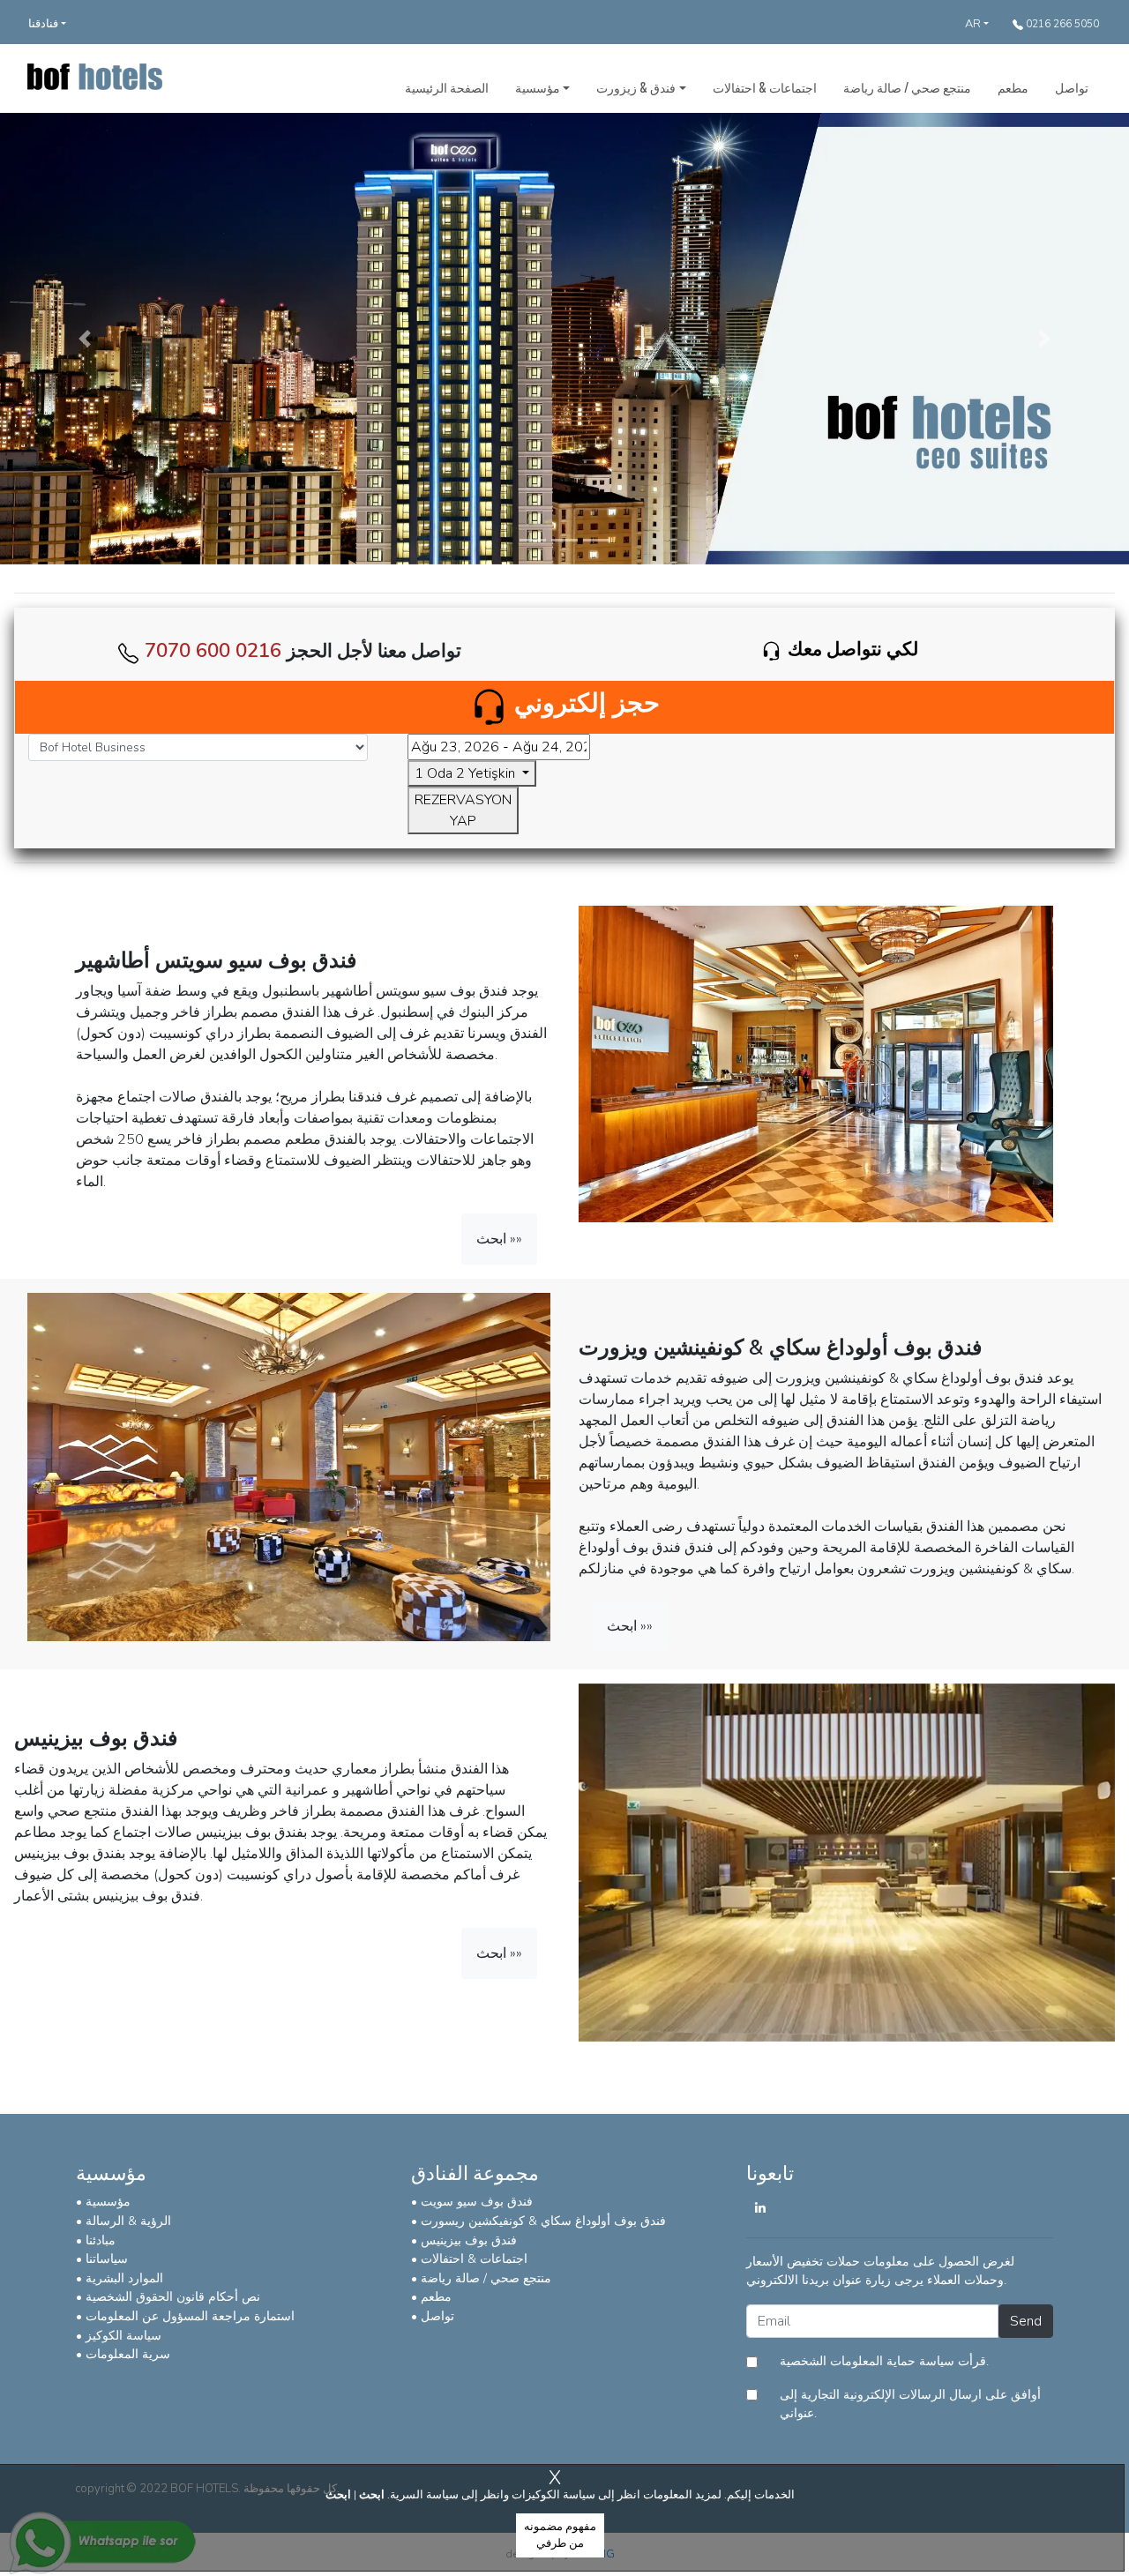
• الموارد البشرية (120, 2278)
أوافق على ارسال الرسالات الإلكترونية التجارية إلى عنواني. (910, 2404)
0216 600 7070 (213, 650)
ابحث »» (499, 1239)
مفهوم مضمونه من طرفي (560, 2535)
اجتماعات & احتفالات (765, 87)
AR (973, 24)
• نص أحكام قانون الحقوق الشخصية (168, 2296)
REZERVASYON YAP (463, 810)
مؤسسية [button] (538, 87)
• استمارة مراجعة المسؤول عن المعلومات (185, 2316)
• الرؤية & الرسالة (123, 2221)
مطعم (1013, 87)
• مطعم (431, 2296)
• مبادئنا (96, 2240)
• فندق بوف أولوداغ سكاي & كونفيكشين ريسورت (538, 2221)
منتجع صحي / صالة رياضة (907, 87)
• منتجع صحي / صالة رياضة (481, 2278)
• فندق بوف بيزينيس (464, 2240)
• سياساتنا (102, 2259)
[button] (85, 339)
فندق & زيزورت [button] (636, 87)
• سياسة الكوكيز (119, 2335)
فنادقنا (43, 24)
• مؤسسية (103, 2201)
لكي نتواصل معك (853, 649)
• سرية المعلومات (123, 2354)
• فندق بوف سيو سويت (472, 2201)
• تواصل (433, 2316)
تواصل (1072, 87)
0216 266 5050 (1061, 24)
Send (1026, 2321)
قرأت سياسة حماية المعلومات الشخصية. (884, 2361)
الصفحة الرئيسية (447, 87)
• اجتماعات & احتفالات (469, 2259)
